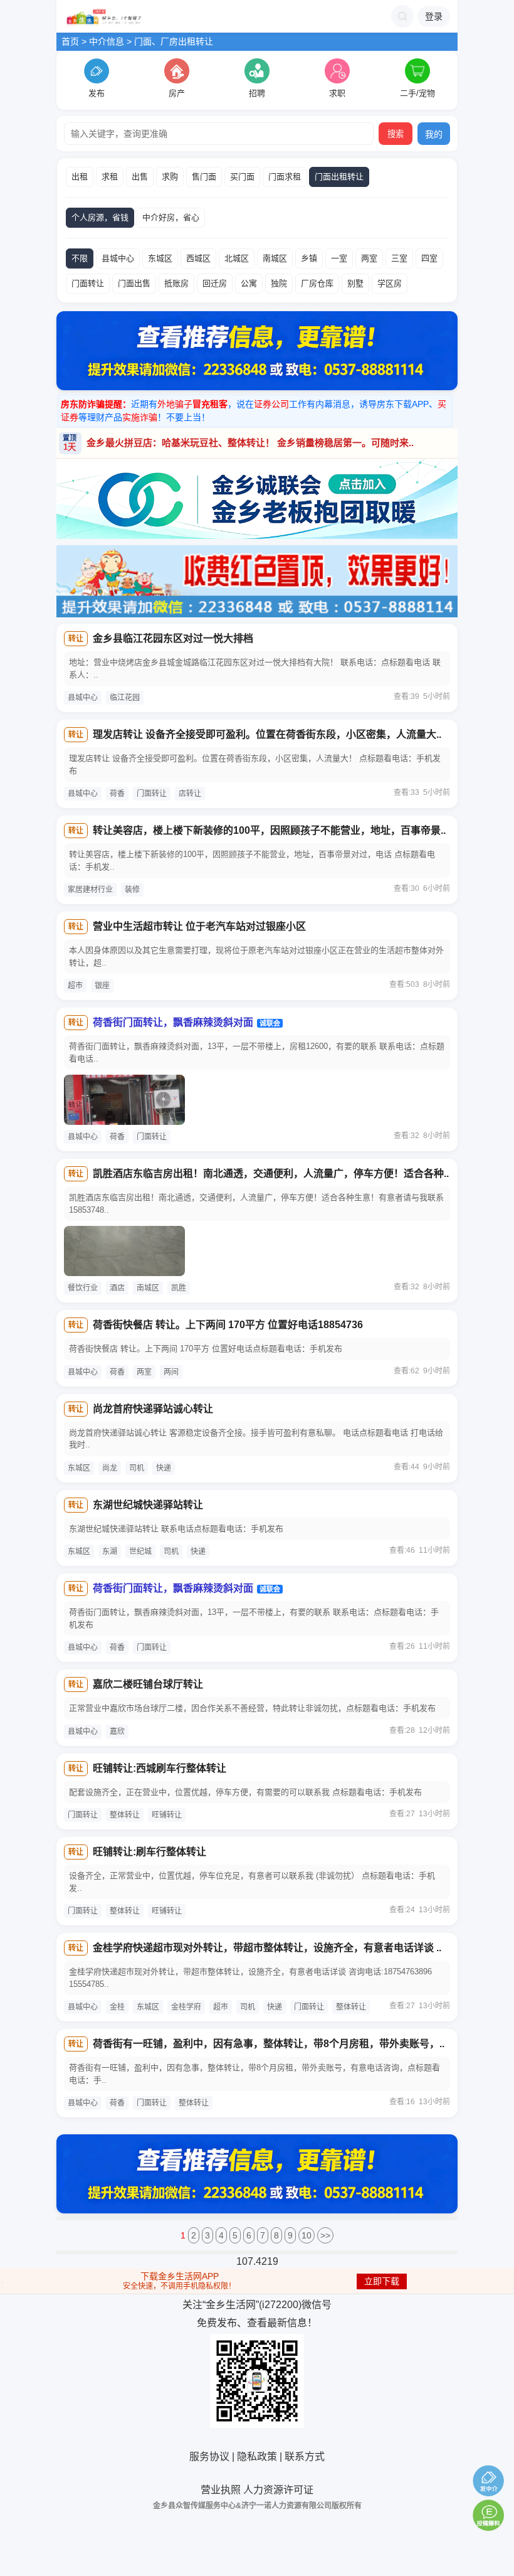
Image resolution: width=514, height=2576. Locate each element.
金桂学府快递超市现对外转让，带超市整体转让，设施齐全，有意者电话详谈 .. (267, 1948)
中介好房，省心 (171, 217)
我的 (434, 134)
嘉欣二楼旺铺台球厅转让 (148, 1684)
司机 (137, 1468)
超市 (75, 986)
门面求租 (285, 177)
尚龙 (110, 1468)
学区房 (390, 283)
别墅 (355, 283)
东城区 (160, 258)
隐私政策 (257, 2456)
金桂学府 (186, 2007)
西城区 (198, 258)
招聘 (257, 93)
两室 (369, 258)
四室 (429, 258)
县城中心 (118, 258)
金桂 (117, 2007)
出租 (80, 177)
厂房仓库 (317, 283)
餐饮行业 (83, 1288)
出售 (140, 177)
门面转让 (88, 283)
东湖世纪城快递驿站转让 (148, 1505)
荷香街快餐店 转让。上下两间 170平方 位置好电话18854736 (228, 1325)
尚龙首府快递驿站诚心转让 (153, 1409)
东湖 (110, 1551)
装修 (132, 890)
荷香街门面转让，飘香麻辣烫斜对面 (173, 1022)
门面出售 (134, 283)
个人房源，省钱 (100, 217)
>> (325, 2235)
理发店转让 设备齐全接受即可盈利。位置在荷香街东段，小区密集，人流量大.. (267, 734)
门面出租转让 (339, 177)
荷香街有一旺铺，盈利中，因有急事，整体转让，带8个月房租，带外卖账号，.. (269, 2044)
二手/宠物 (417, 93)
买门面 (242, 177)
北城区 (237, 258)
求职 (337, 93)
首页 (70, 41)
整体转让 (125, 1815)
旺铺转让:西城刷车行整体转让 (160, 1768)
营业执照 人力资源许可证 (257, 2490)
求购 (170, 177)
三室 (399, 258)
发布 (97, 93)
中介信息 (107, 41)
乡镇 (309, 258)
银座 (102, 986)
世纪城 (140, 1551)
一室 (339, 258)
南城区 (275, 258)
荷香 (117, 794)
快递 (164, 1468)
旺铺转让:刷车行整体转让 (149, 1852)
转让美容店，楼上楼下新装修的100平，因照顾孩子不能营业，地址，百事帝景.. (269, 830)
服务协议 (209, 2456)
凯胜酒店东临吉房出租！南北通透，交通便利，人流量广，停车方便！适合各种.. (271, 1174)
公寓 (249, 283)
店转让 (190, 794)
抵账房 (176, 283)
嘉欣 (117, 1732)
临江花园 (125, 698)
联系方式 (305, 2456)
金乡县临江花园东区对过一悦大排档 (173, 638)
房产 (177, 93)
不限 (80, 258)
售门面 (204, 177)
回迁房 (215, 283)
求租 (110, 177)
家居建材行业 (90, 890)
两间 (171, 1372)
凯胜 (179, 1288)
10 (307, 2235)
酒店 (117, 1288)
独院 (279, 283)
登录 (434, 16)
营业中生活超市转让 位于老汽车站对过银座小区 (199, 926)
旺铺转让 (167, 1815)
